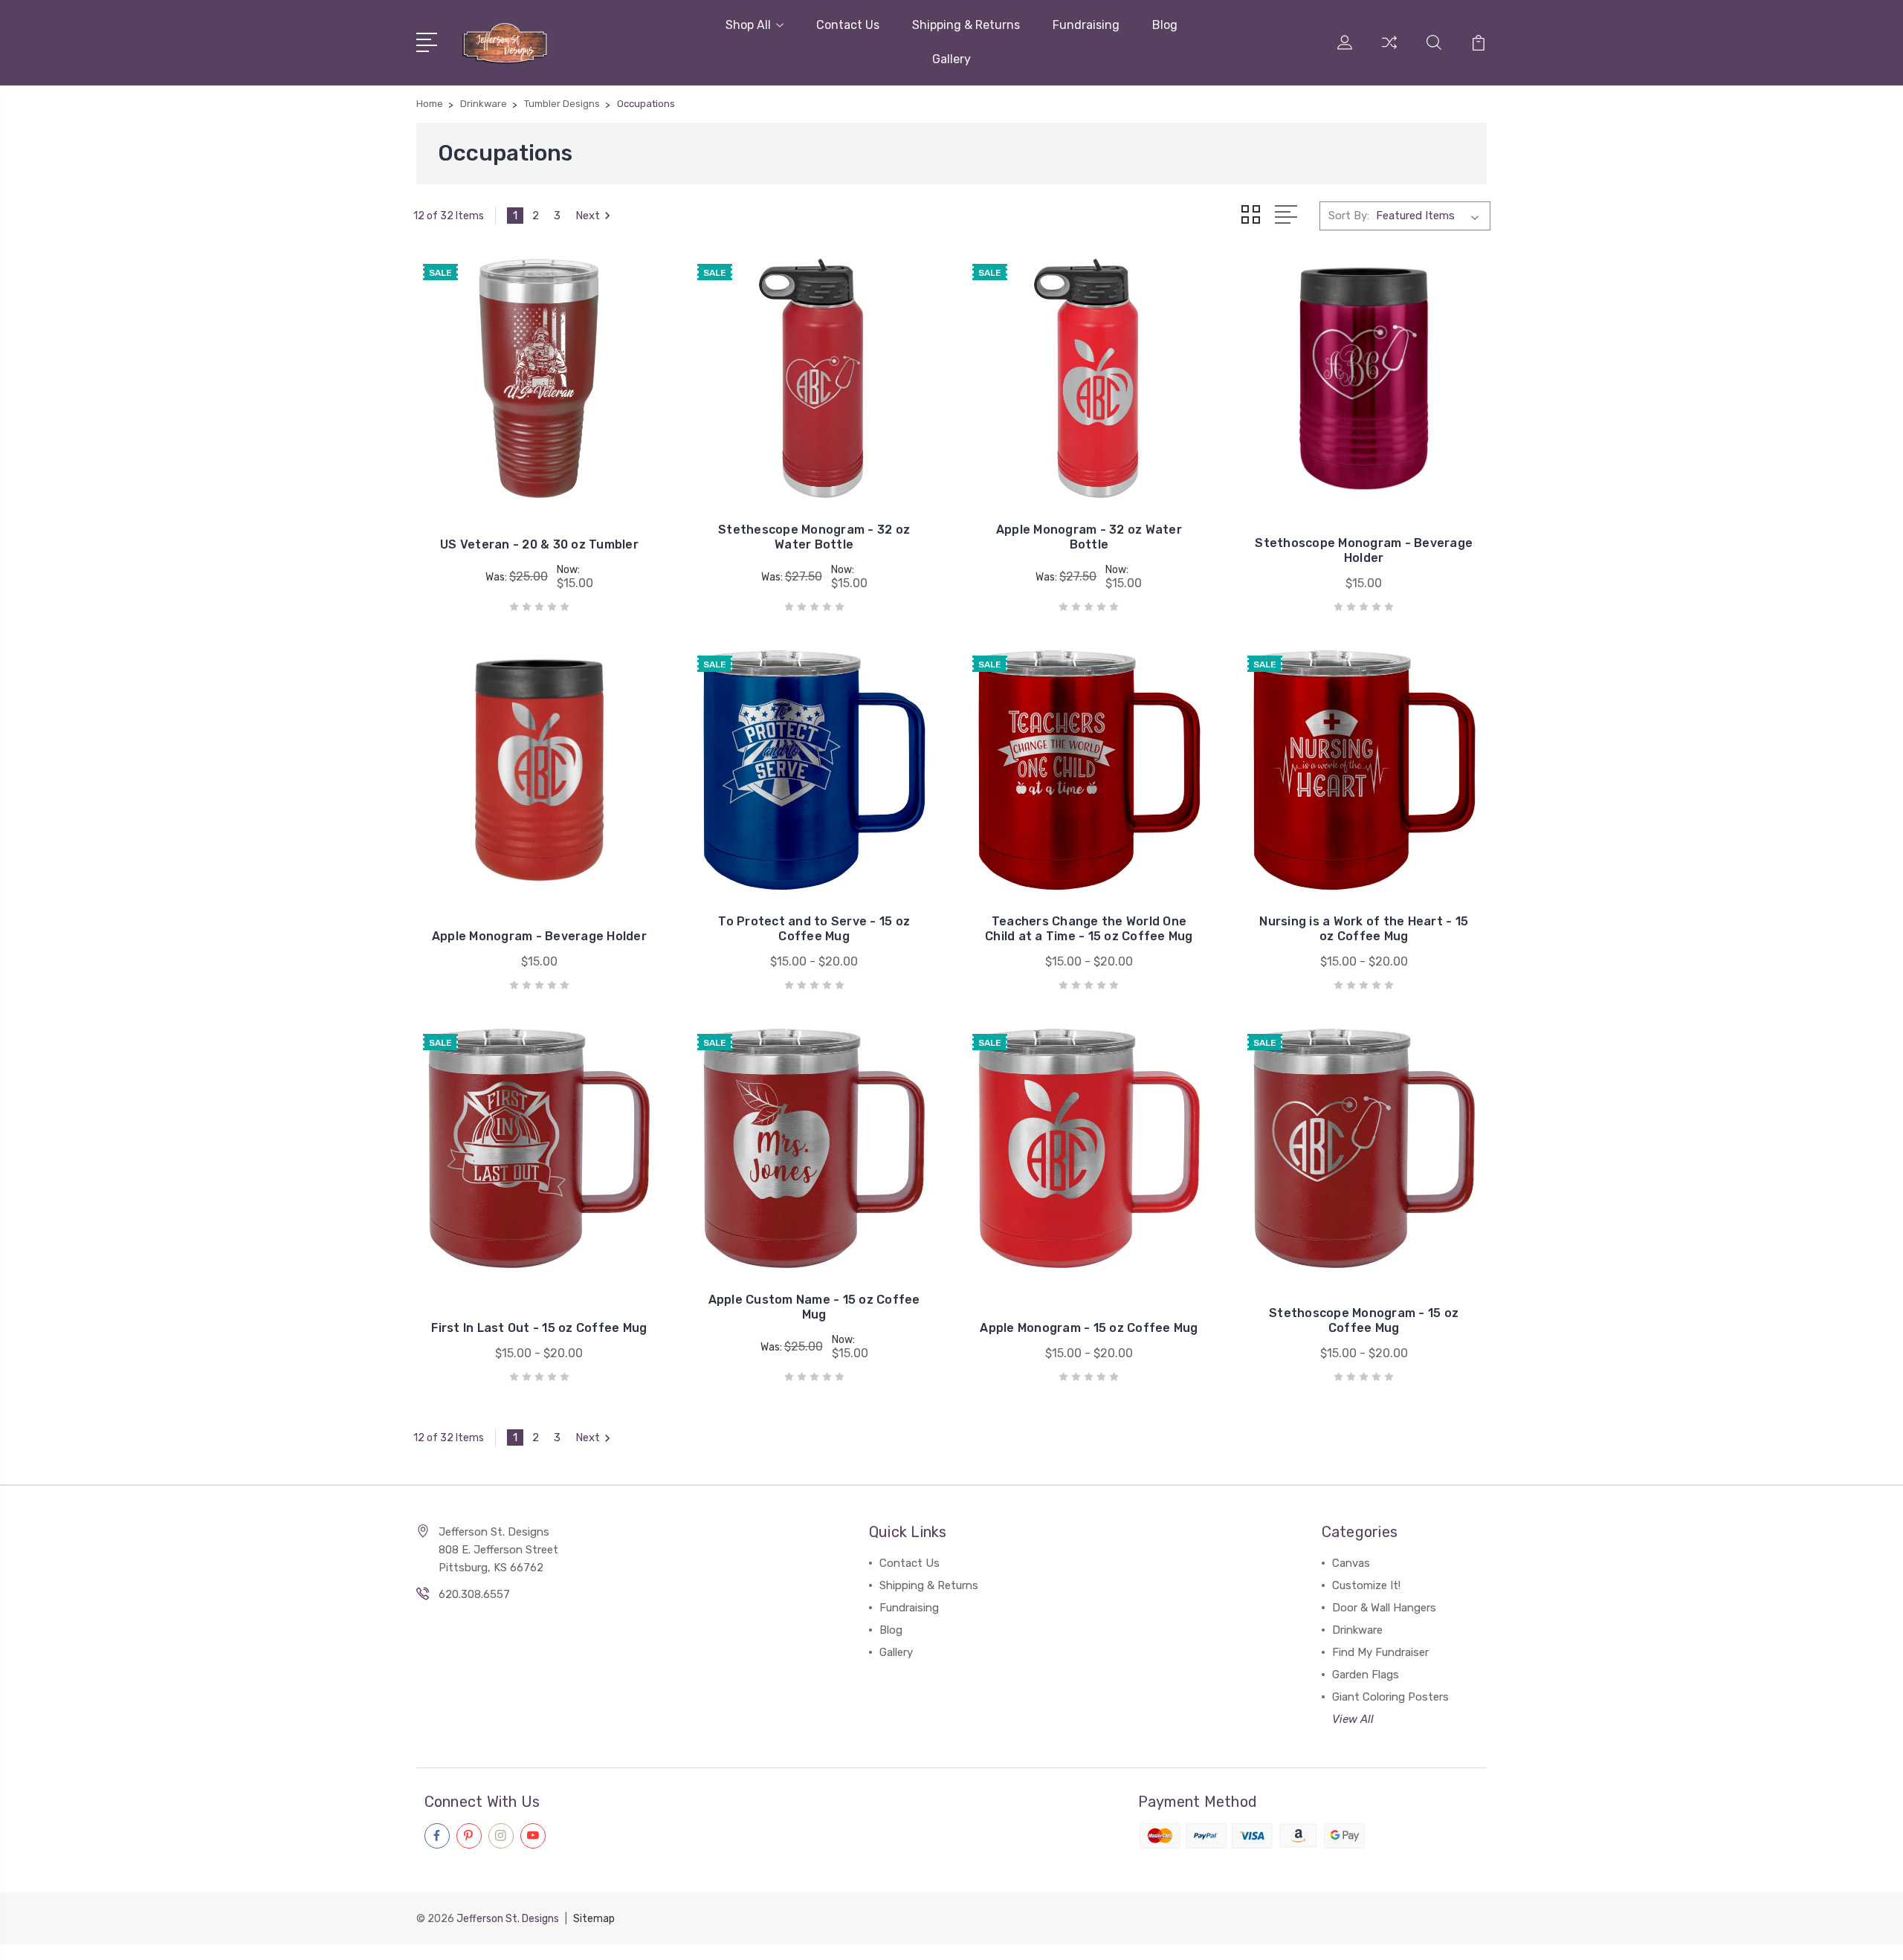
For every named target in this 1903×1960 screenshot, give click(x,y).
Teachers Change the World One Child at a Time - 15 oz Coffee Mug (1089, 929)
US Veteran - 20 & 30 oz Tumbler (539, 544)
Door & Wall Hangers (1384, 1608)
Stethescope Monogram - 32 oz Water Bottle (814, 537)
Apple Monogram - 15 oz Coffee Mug (1089, 1328)
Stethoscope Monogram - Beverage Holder (1364, 550)
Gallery (951, 59)
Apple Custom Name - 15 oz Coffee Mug (814, 1307)
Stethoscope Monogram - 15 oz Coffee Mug (1364, 1320)
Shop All (748, 25)
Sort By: (1349, 216)
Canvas (1351, 1563)
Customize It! (1366, 1585)
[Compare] (1389, 51)
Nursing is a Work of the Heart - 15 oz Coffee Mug (1364, 929)
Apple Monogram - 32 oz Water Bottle (1089, 537)
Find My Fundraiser (1380, 1652)
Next (588, 216)
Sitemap (594, 1919)
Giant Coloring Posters (1390, 1697)
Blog (1165, 25)
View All (1353, 1719)
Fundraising (1086, 25)
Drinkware (1357, 1630)
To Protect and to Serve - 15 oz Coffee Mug (814, 929)
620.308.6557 (474, 1594)
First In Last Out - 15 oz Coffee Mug (539, 1328)
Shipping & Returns (966, 25)
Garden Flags (1366, 1675)
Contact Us (848, 25)
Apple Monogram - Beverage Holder (539, 936)
